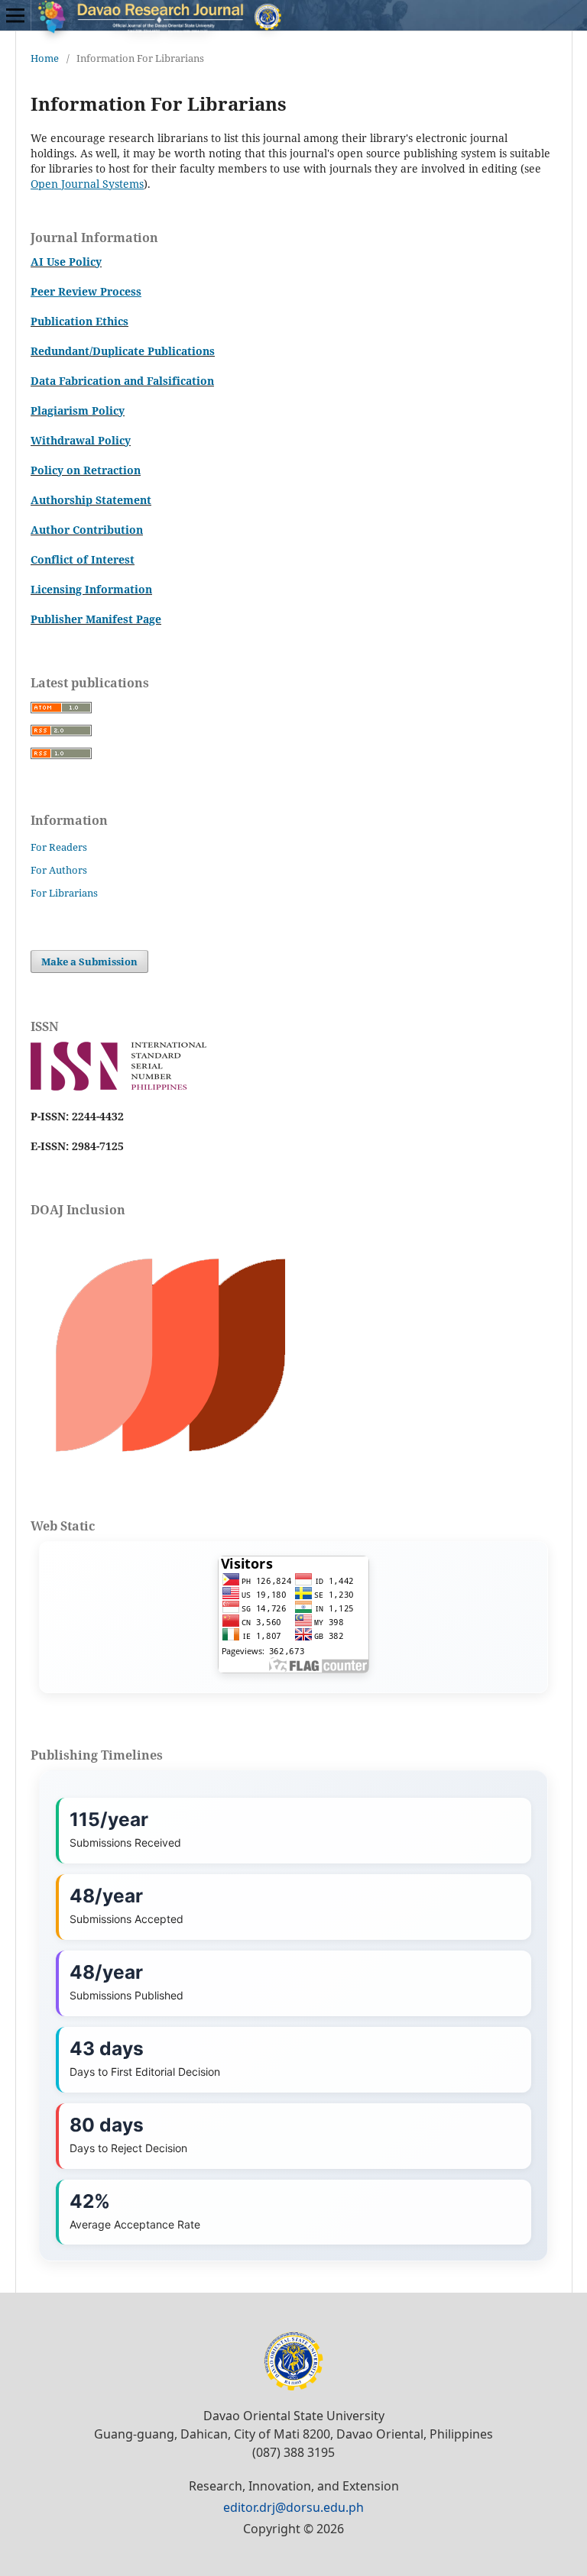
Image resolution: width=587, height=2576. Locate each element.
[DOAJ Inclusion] (170, 1462)
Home (45, 58)
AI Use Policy (66, 262)
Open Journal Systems (87, 184)
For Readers (59, 847)
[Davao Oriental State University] (293, 2387)
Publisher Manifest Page (96, 619)
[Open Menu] (15, 15)
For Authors (59, 870)
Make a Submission (89, 962)
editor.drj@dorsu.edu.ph (293, 2507)
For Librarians (64, 893)
